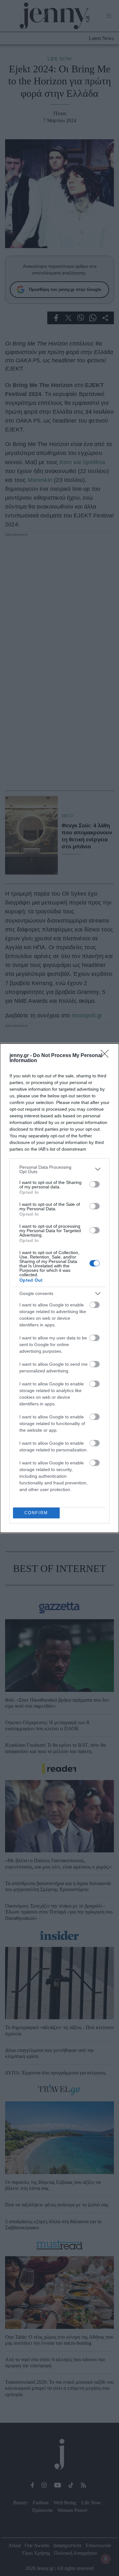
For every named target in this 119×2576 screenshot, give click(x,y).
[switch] (95, 1184)
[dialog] (60, 1288)
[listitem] (60, 1169)
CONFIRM (36, 1513)
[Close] (107, 1056)
